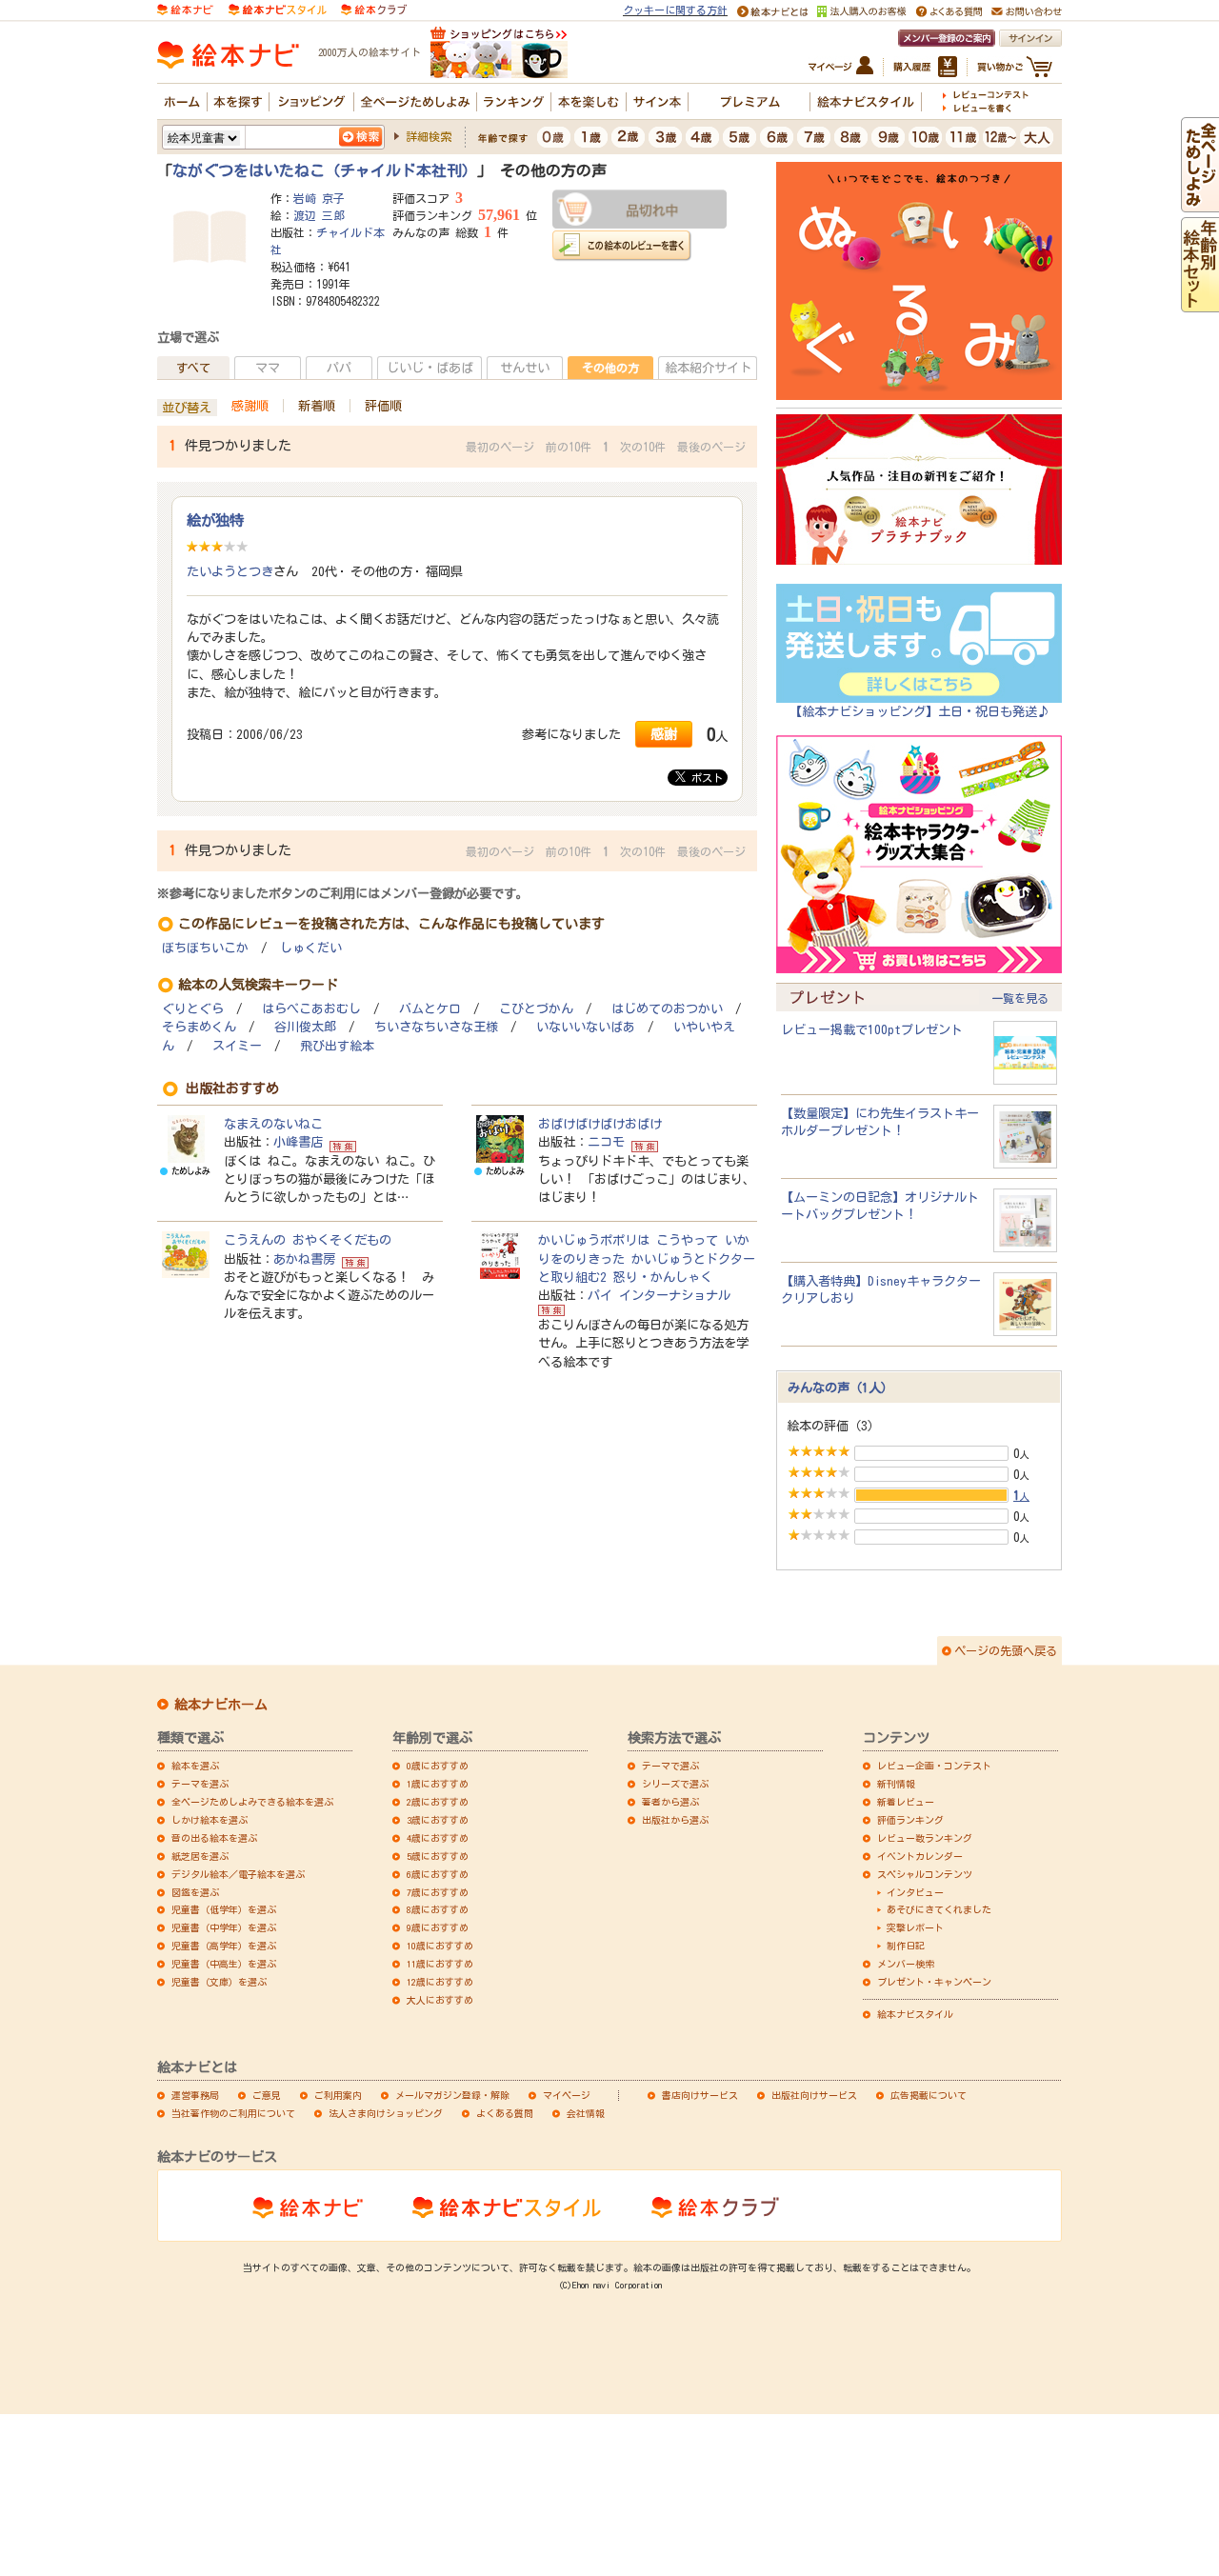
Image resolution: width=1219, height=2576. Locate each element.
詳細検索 (429, 136)
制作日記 (906, 1946)
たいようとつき (230, 571)
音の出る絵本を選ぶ (214, 1838)
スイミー (237, 1046)
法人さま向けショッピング (386, 2113)
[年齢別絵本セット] (1200, 303)
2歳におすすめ (438, 1802)
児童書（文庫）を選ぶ (219, 1982)
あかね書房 (304, 1259)
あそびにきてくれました (939, 1909)
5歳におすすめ (438, 1856)
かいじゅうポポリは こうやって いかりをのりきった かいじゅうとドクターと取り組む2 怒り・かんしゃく (647, 1258)
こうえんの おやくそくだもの (308, 1240)
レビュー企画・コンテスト (934, 1766)
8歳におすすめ (438, 1909)
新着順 (317, 406)
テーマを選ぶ (200, 1784)
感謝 (664, 734)
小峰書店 (298, 1142)
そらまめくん (199, 1027)
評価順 (383, 406)
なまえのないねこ (273, 1124)
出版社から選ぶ (675, 1820)
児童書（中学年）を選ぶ (224, 1927)
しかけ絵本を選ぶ (210, 1820)
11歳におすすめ (440, 1964)
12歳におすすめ (440, 1982)
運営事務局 (195, 2095)
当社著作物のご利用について (233, 2113)
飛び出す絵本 (337, 1046)
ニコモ (606, 1142)
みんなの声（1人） (840, 1388)
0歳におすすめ (438, 1766)
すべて (193, 368)
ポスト (704, 778)
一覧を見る (1020, 998)
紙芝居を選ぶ (200, 1856)
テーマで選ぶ (670, 1766)
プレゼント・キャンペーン (934, 1982)
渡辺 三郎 (319, 215)
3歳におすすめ (438, 1820)
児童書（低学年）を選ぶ (224, 1909)
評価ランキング (910, 1820)
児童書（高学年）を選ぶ (224, 1946)
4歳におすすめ (438, 1838)
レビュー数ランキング (925, 1838)
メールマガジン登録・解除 (452, 2095)
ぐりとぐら (193, 1009)
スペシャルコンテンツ (925, 1874)
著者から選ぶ (670, 1802)
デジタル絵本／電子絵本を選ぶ (238, 1874)
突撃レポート (915, 1927)
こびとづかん (536, 1009)
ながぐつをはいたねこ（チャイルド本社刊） (325, 170)
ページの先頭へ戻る (1006, 1650)
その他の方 (610, 368)
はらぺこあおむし (311, 1009)
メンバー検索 (906, 1964)
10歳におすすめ (440, 1946)
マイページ (567, 2095)
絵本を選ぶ (195, 1766)
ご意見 (267, 2095)
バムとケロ (430, 1009)
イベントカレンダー (920, 1856)
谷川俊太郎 (305, 1027)
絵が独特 (215, 520)
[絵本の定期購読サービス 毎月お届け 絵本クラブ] (374, 9)
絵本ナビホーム (221, 1705)
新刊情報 (896, 1784)
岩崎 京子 (319, 198)
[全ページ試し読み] (1200, 203)
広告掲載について (929, 2095)
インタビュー (915, 1892)
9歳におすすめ (438, 1927)
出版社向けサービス (814, 2095)
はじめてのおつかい (667, 1009)
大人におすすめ (440, 2000)
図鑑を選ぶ (195, 1892)
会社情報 (586, 2113)
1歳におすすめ (438, 1784)
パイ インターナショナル (659, 1295)
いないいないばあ (586, 1027)
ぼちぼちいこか (205, 948)
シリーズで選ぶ (675, 1784)
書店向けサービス (700, 2095)
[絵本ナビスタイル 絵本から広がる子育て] (277, 9)
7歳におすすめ (438, 1892)
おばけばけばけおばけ (600, 1124)
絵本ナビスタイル (915, 2014)
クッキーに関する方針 (675, 10)
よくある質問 (505, 2113)
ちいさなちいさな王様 (436, 1027)
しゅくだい (311, 948)
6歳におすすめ (438, 1874)
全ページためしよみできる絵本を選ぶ (252, 1802)
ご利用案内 (338, 2095)
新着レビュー (906, 1802)
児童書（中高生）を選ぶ (224, 1964)
